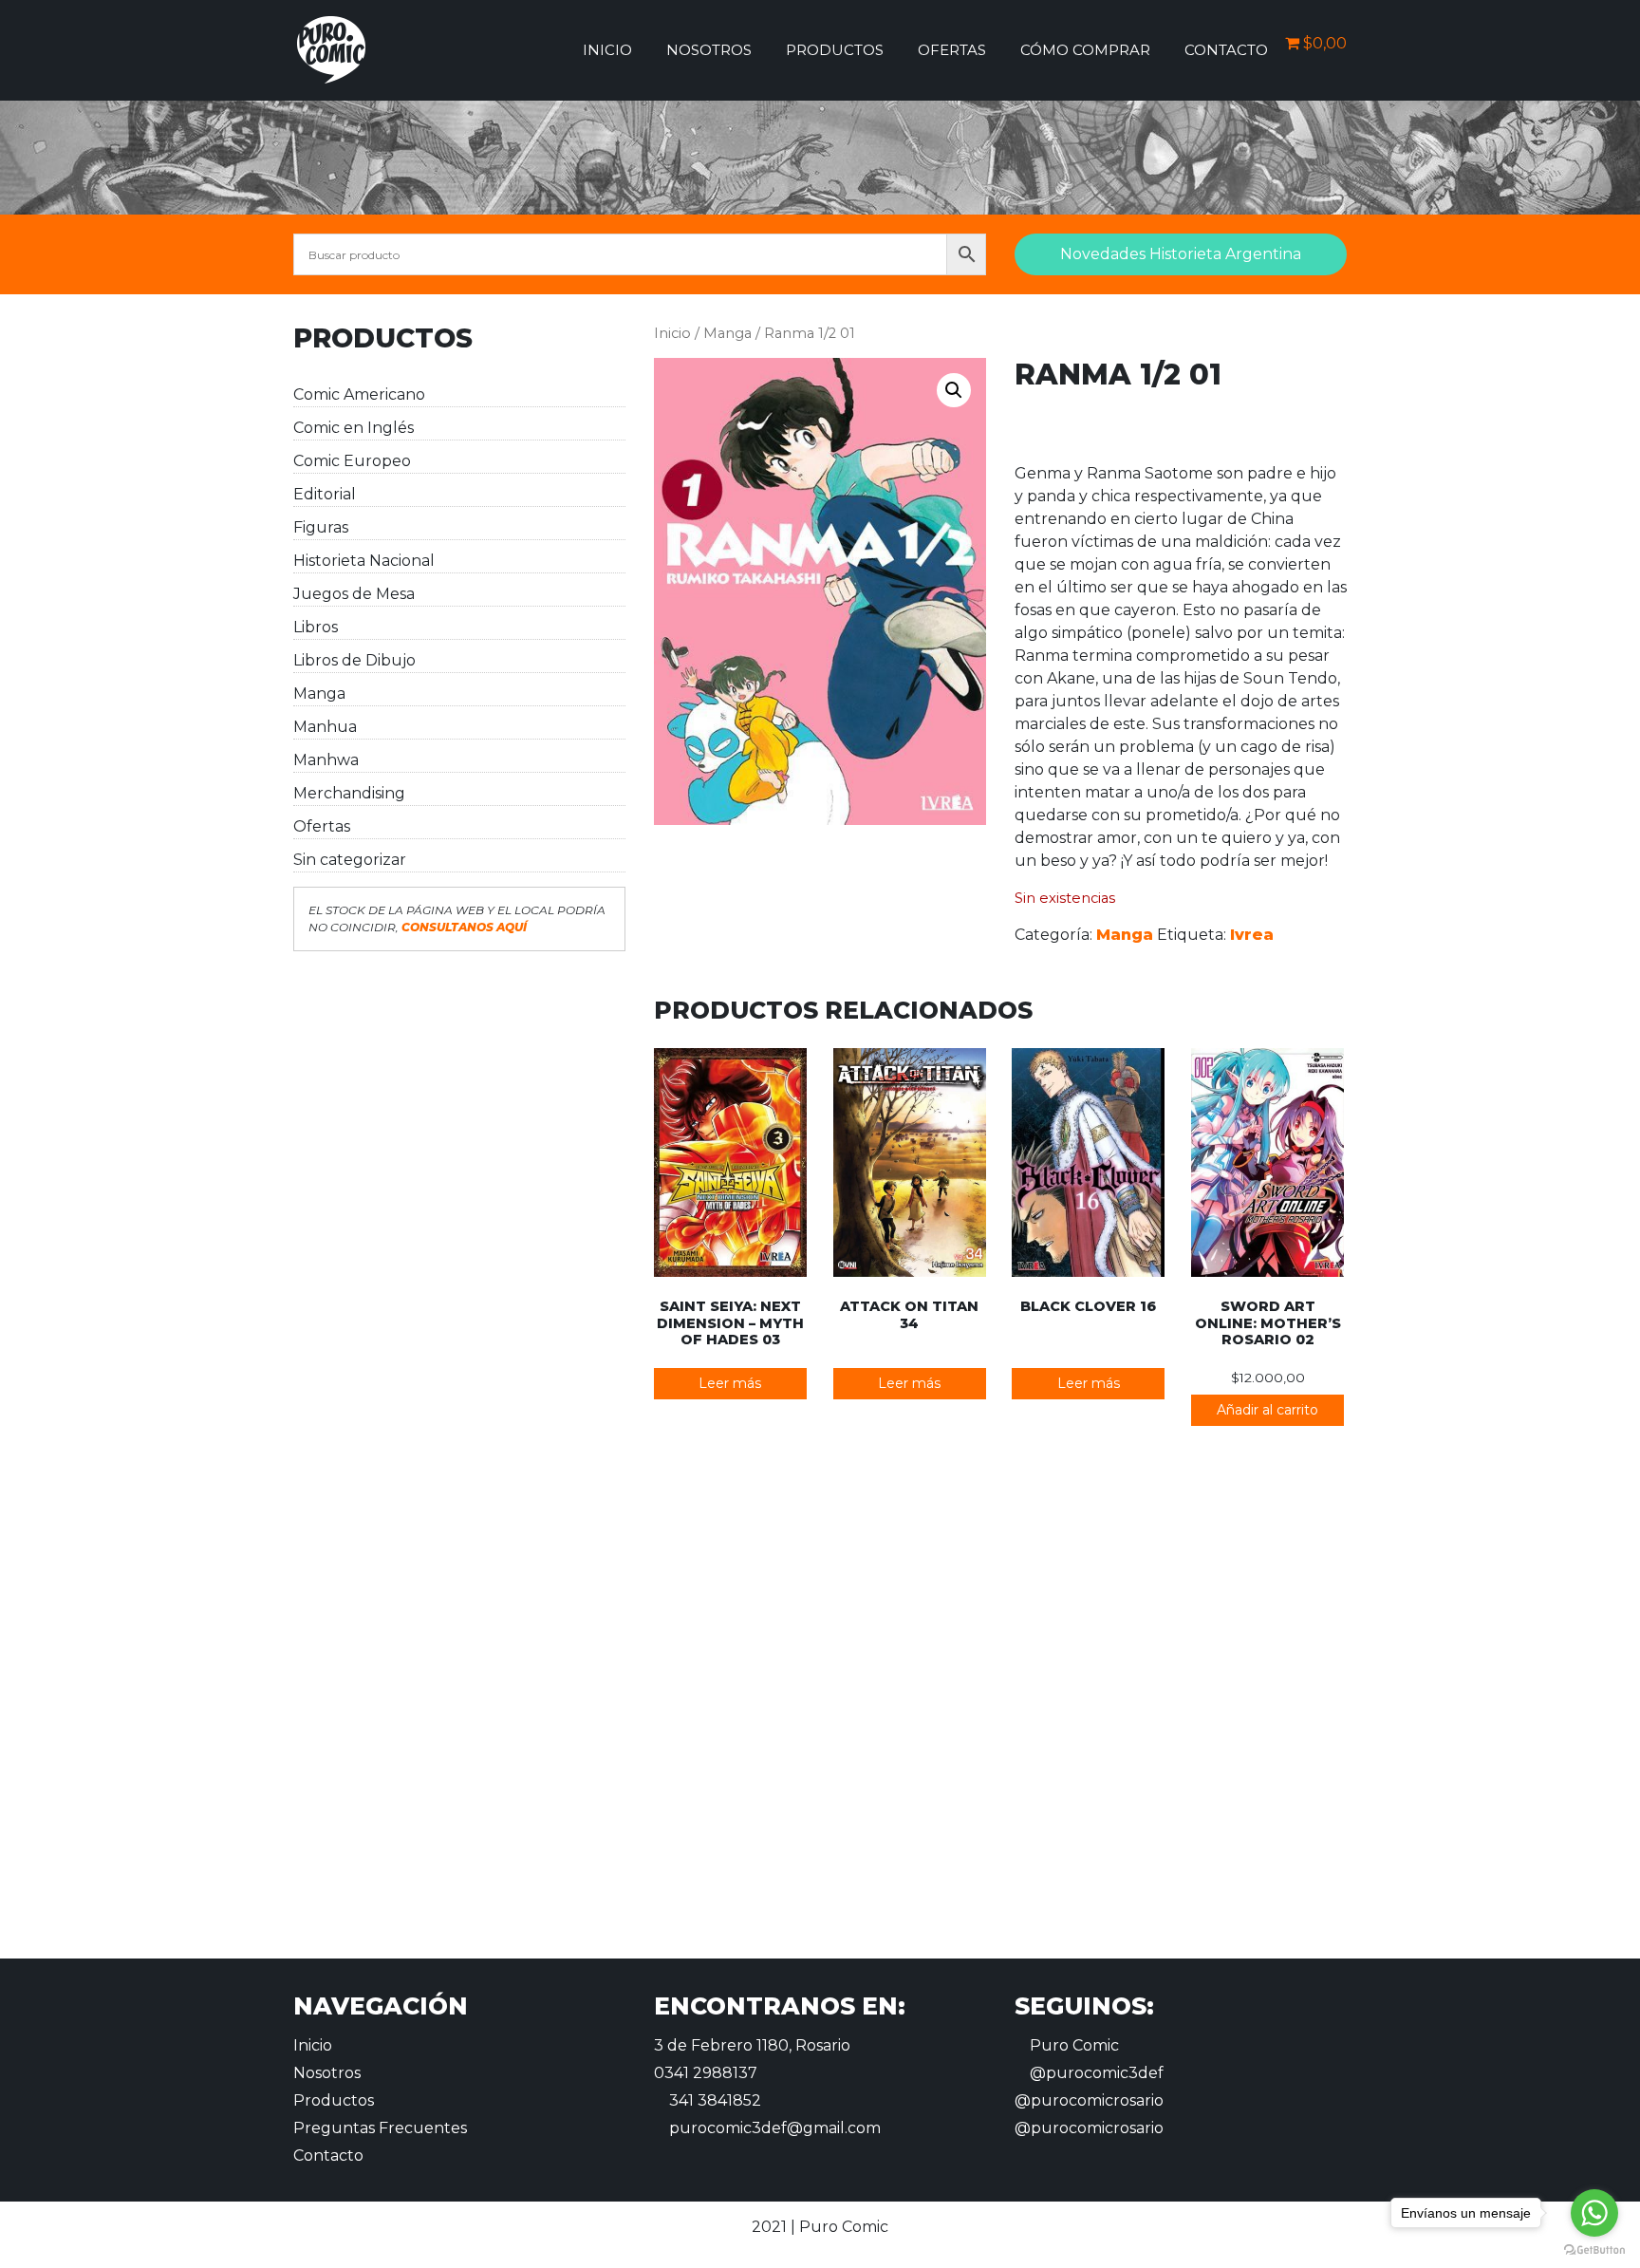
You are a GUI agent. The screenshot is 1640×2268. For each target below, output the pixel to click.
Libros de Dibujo (354, 660)
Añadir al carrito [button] (1267, 1410)
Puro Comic (1072, 2045)
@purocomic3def (1095, 2073)
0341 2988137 (706, 2073)
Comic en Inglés (354, 428)
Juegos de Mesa (354, 594)
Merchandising (349, 793)
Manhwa (326, 760)
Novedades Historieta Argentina (1181, 254)
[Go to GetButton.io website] (1594, 2249)
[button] (954, 390)
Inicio (607, 50)
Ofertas (952, 50)
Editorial (325, 494)
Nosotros (709, 50)
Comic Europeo (352, 461)
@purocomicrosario (1089, 2100)
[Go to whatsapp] (1594, 2213)
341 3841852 (713, 2100)
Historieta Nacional (364, 561)
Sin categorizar (350, 860)
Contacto (1226, 50)
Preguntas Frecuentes (380, 2128)
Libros (316, 627)
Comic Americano (359, 394)
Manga (319, 694)
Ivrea (1252, 935)
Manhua (325, 727)
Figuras (321, 527)
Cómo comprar (1085, 50)
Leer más (730, 1383)
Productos (835, 50)
